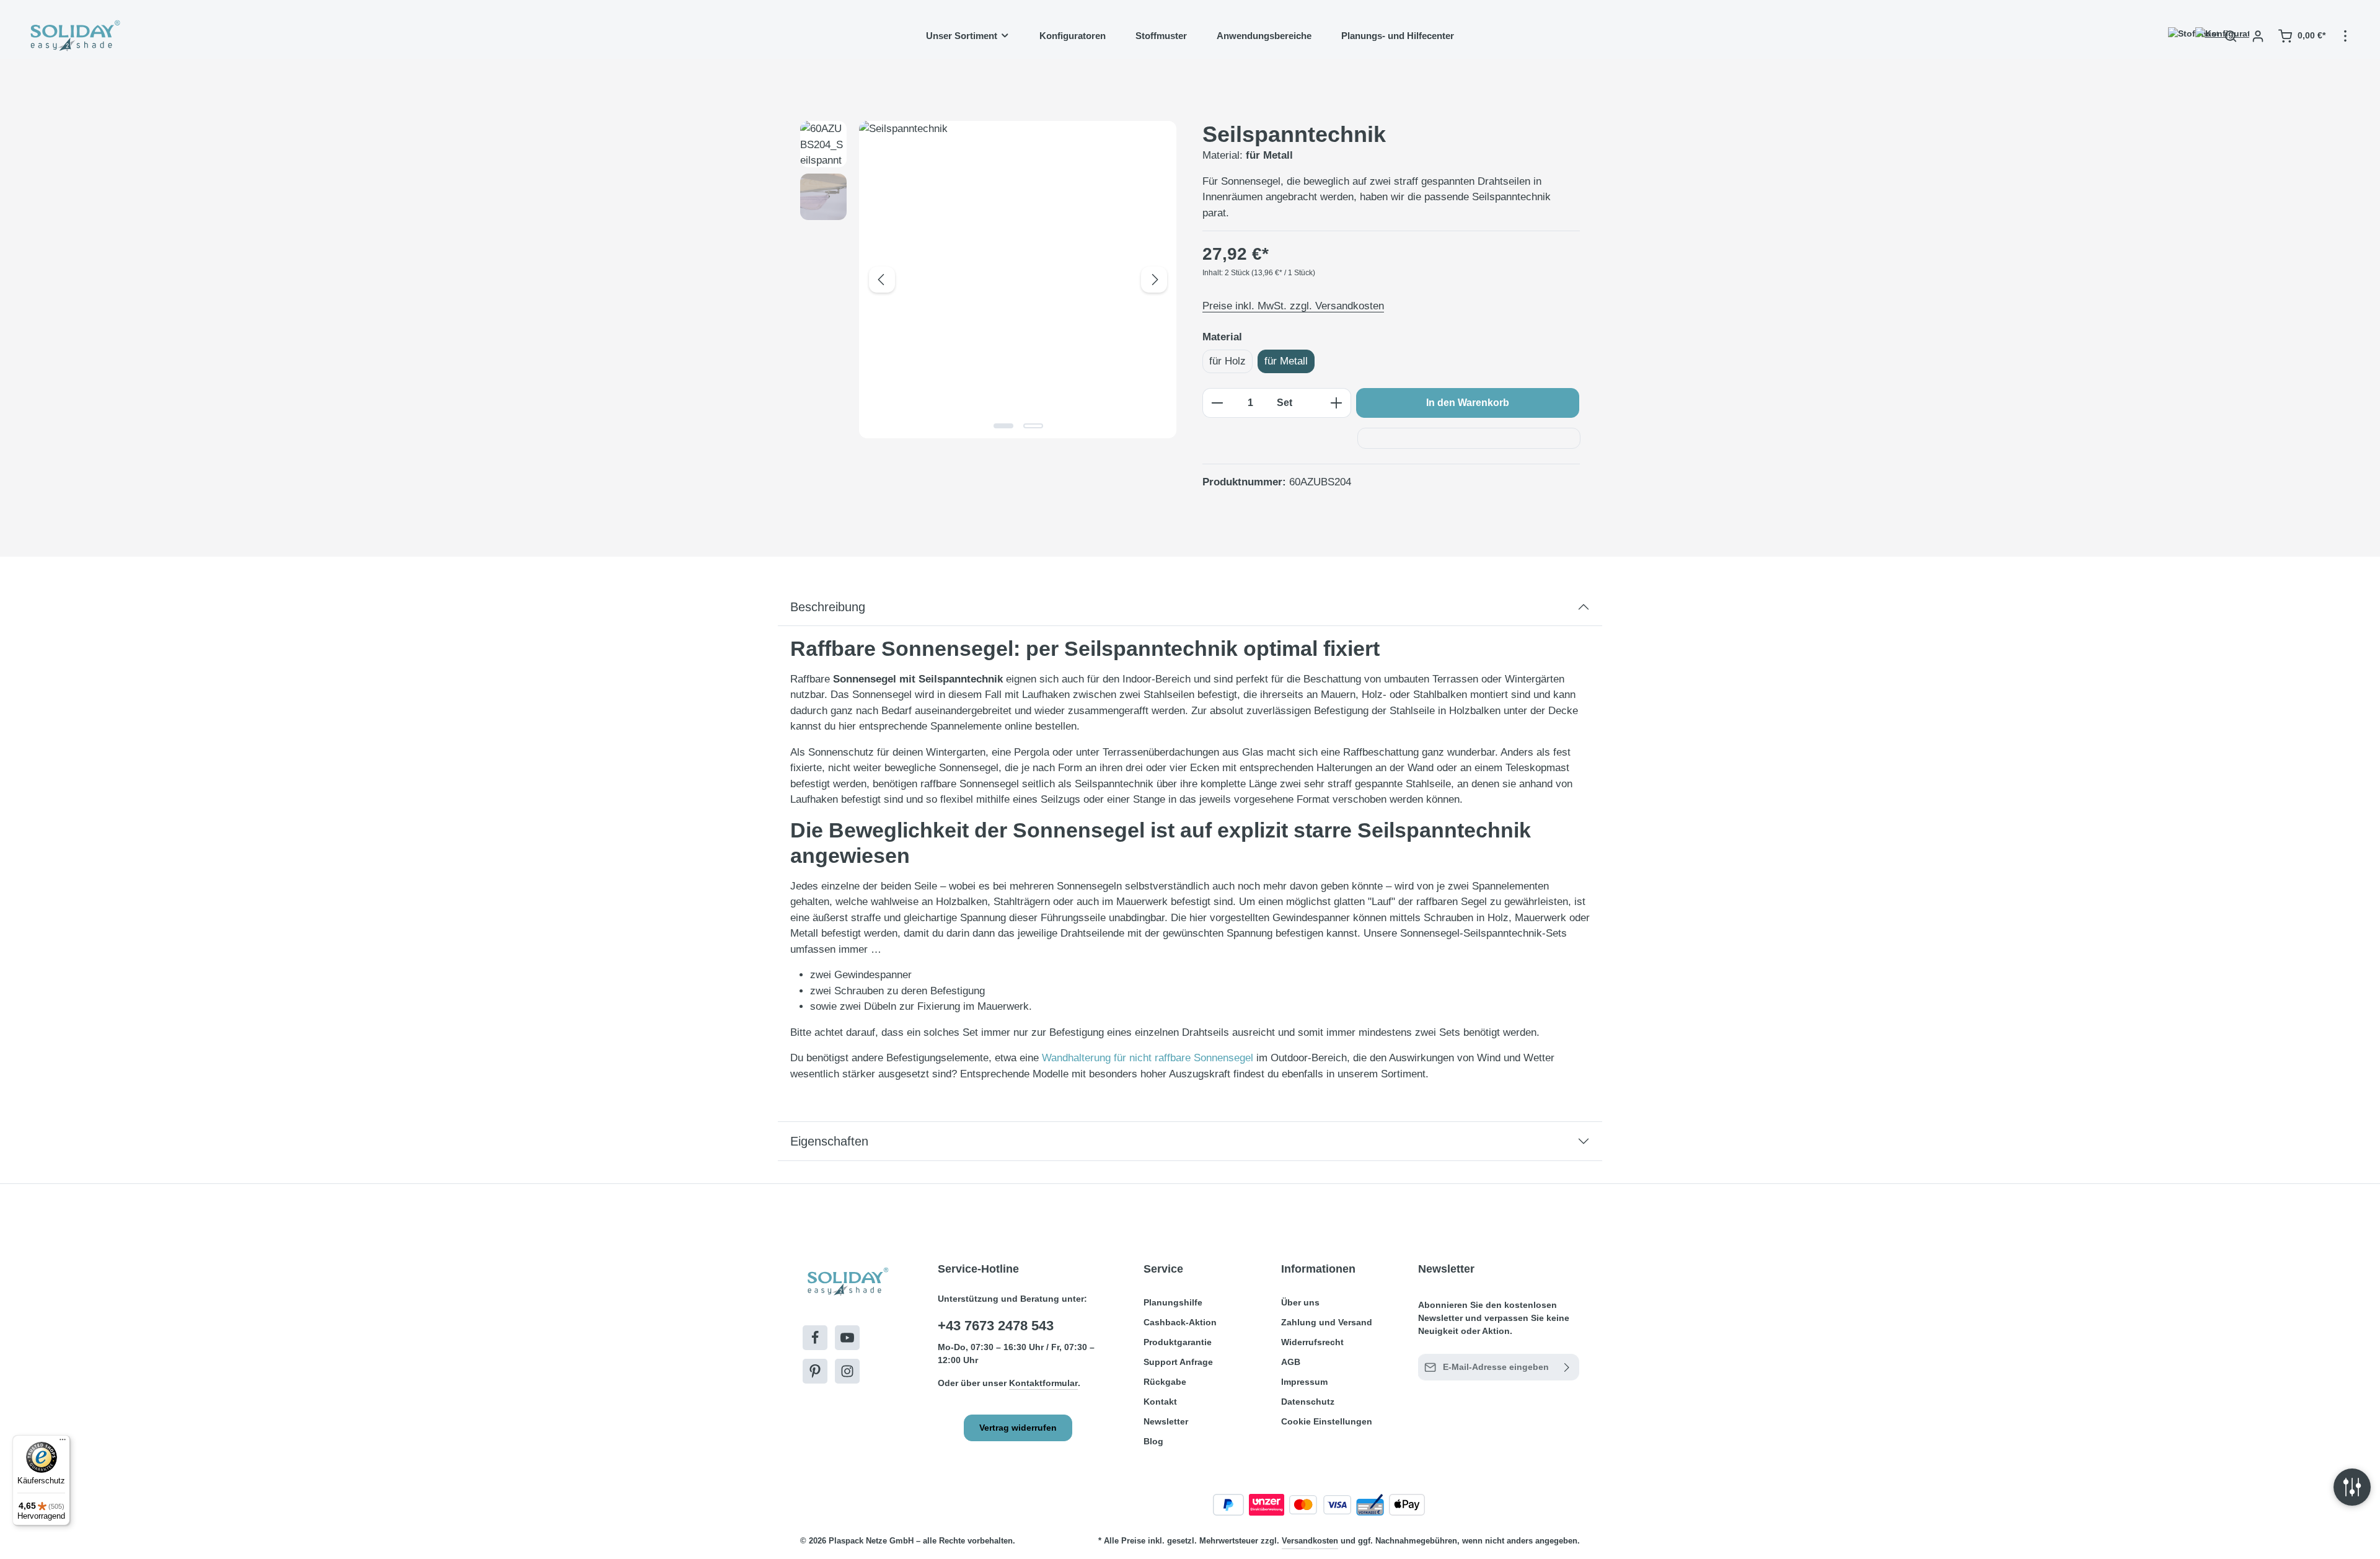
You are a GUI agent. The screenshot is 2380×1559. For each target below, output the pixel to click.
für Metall (1286, 361)
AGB (1291, 1362)
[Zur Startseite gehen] (74, 36)
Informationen (1318, 1269)
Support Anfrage (1178, 1362)
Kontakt (1160, 1402)
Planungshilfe (1173, 1302)
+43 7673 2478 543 (996, 1326)
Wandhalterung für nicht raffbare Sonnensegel (1148, 1058)
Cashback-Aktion (1180, 1322)
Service (1163, 1269)
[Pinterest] (815, 1371)
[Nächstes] (1154, 280)
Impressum (1304, 1382)
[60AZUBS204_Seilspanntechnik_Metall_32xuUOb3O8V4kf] (1018, 280)
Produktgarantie (1178, 1342)
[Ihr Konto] (2258, 36)
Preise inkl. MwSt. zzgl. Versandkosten (1293, 306)
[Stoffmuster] (2176, 36)
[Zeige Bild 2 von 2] (1033, 426)
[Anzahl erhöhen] (1337, 403)
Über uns (1300, 1302)
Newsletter (1166, 1421)
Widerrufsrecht (1312, 1342)
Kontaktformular (1043, 1383)
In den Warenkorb (1468, 403)
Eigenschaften (829, 1141)
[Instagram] (847, 1371)
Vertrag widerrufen (1018, 1428)
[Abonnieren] (1567, 1367)
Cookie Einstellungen (1327, 1421)
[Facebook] (815, 1338)
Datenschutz (1308, 1402)
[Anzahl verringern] (1217, 403)
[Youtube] (847, 1338)
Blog (1153, 1441)
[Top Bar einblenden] (2345, 36)
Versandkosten (1310, 1541)
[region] (989, 280)
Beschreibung (828, 607)
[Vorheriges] (882, 280)
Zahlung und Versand (1327, 1322)
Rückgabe (1165, 1382)
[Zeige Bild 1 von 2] (1003, 426)
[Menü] (63, 1442)
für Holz (1227, 361)
